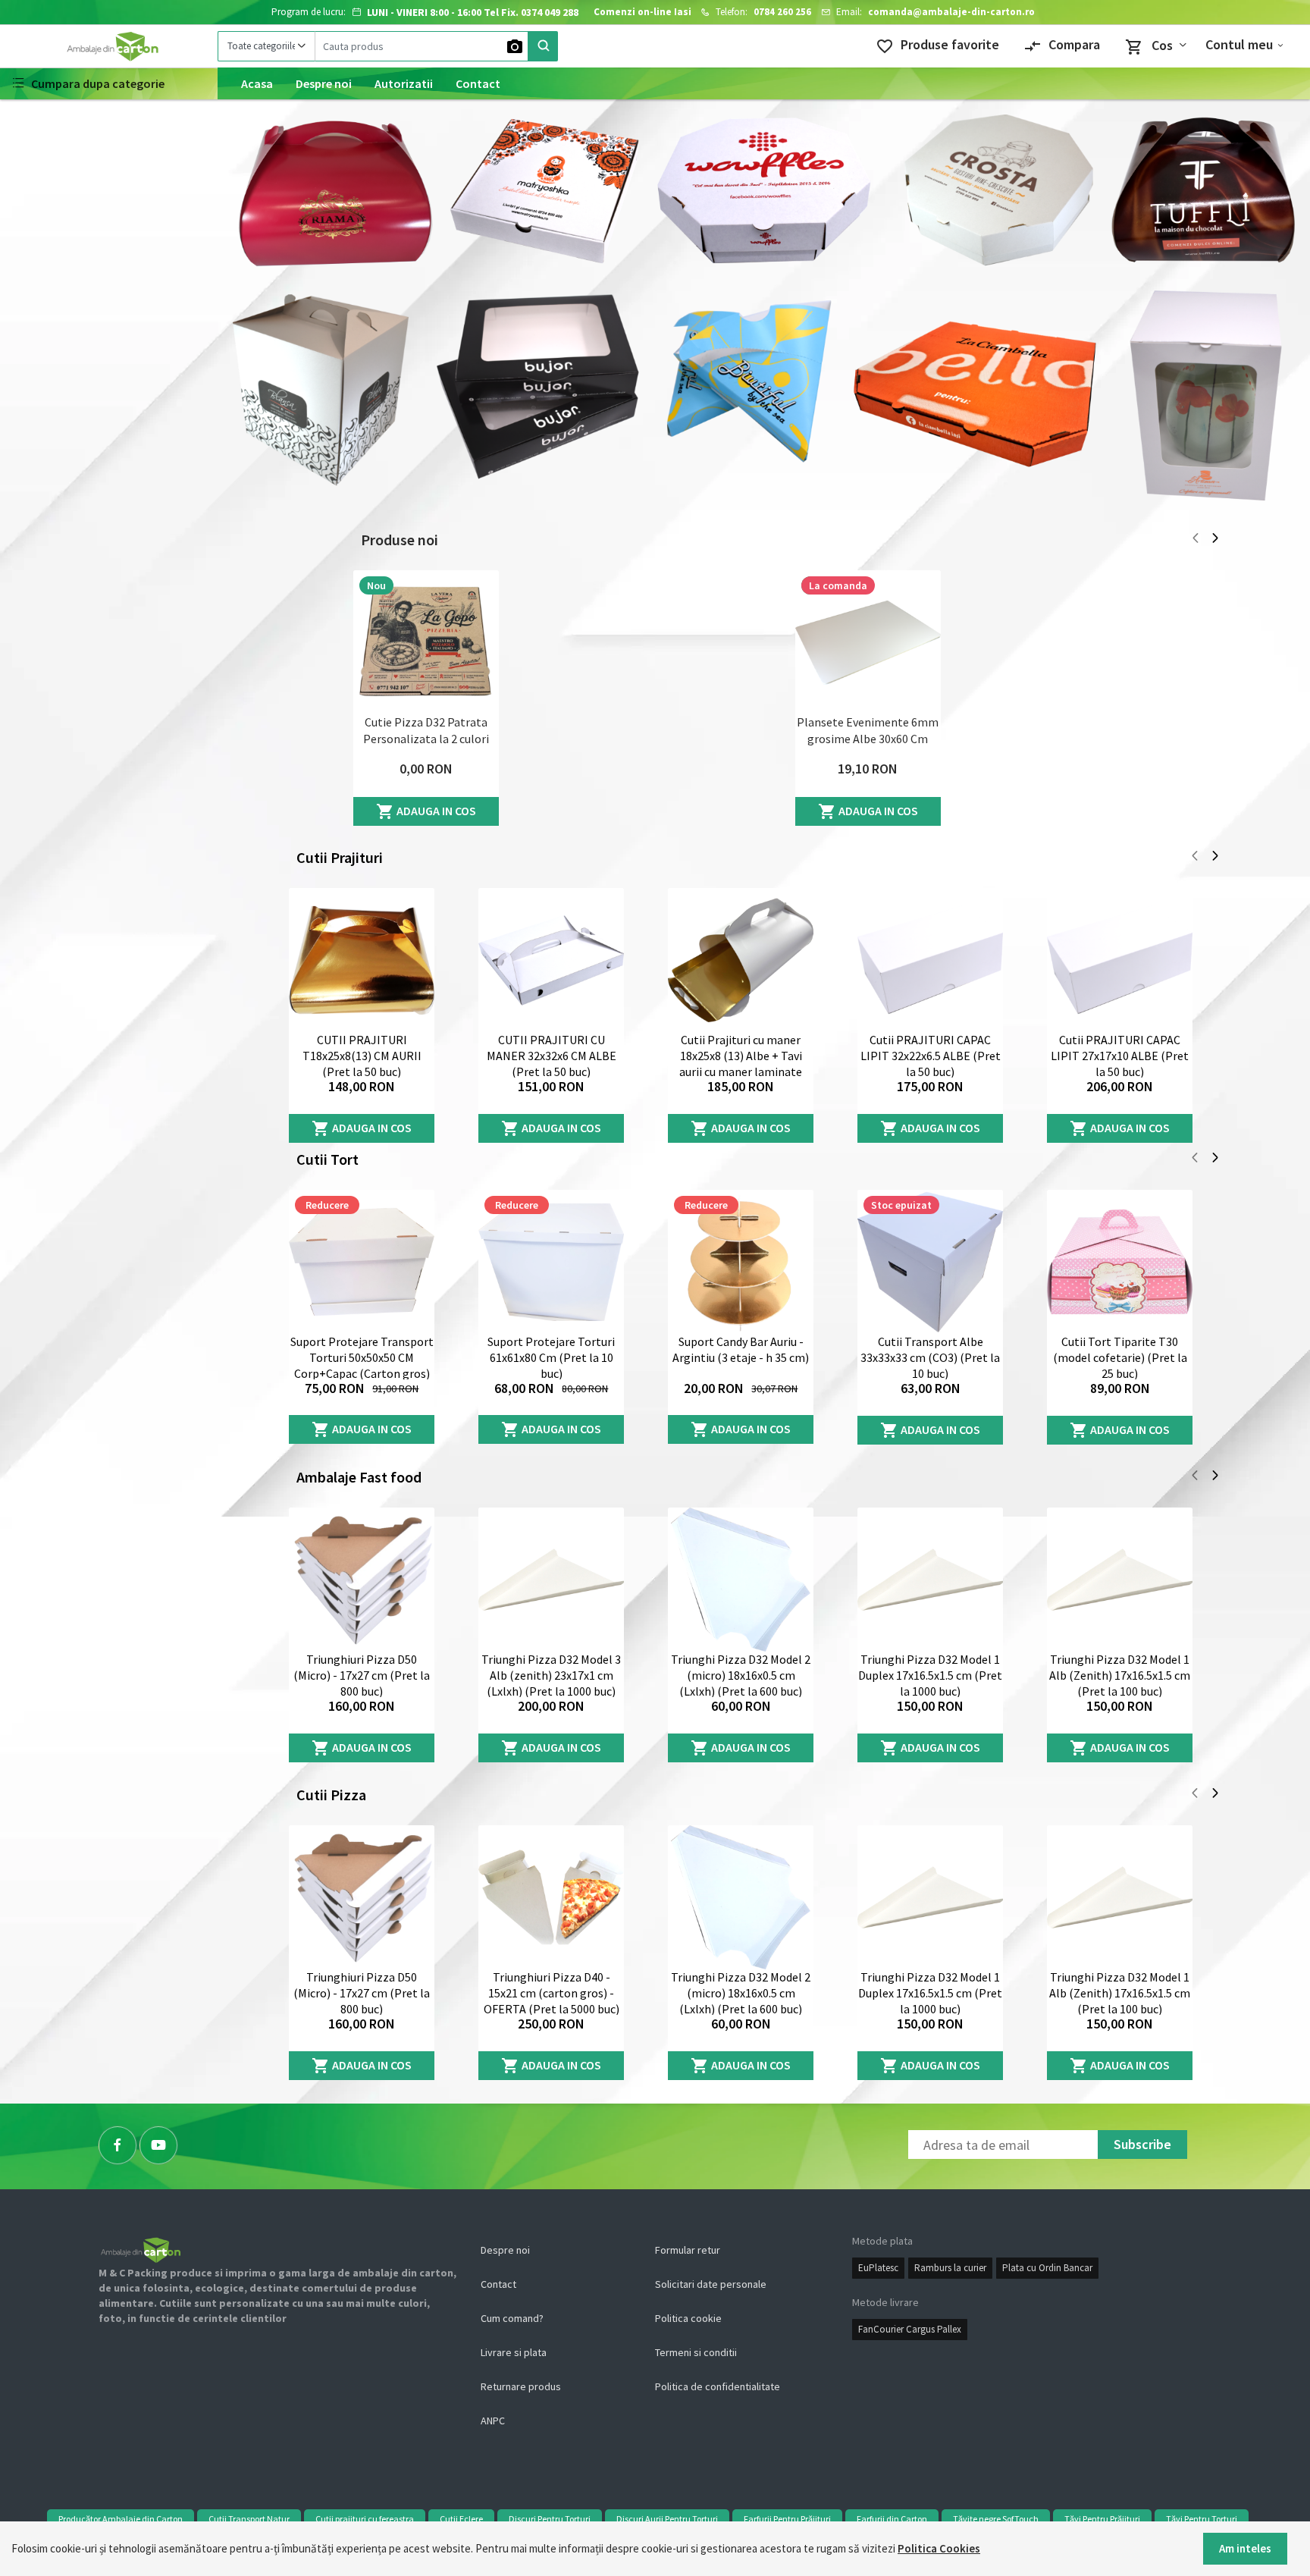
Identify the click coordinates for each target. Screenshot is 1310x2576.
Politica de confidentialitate (718, 2386)
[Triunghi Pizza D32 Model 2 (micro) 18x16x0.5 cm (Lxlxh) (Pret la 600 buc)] (741, 1580)
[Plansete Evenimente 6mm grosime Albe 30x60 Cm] (868, 642)
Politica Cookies (939, 2548)
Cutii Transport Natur (249, 2519)
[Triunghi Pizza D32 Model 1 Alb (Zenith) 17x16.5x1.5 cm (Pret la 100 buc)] (1120, 1580)
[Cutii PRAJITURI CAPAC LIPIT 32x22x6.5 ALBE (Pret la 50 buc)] (930, 960)
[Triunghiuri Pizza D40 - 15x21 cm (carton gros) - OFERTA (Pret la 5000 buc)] (551, 1897)
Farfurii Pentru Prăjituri (787, 2519)
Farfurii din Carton (892, 2519)
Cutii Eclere (461, 2519)
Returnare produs (521, 2386)
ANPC (493, 2421)
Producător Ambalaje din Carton (121, 2519)
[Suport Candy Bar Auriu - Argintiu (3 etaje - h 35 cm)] (741, 1262)
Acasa (257, 83)
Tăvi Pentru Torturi (1202, 2519)
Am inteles (1245, 2548)
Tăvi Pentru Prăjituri (1102, 2519)
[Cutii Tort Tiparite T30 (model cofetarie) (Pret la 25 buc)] (1120, 1262)
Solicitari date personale (711, 2284)
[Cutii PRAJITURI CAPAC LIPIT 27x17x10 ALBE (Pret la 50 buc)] (1120, 960)
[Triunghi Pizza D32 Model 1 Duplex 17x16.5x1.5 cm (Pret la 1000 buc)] (930, 1580)
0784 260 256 (782, 12)
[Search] (543, 46)
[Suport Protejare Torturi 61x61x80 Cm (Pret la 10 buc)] (551, 1262)
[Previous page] (1196, 540)
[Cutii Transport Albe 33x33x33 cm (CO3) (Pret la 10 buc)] (930, 1262)
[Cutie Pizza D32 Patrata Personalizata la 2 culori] (426, 642)
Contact (478, 83)
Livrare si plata (514, 2352)
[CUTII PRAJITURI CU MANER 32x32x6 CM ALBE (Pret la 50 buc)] (551, 960)
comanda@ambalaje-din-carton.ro (951, 12)
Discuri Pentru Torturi (550, 2519)
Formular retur (688, 2250)
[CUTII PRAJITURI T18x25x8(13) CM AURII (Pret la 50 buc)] (362, 960)
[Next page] (1215, 540)
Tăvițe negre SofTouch (996, 2519)
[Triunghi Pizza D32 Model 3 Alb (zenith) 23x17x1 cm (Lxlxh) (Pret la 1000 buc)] (551, 1580)
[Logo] (109, 46)
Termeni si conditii (696, 2352)
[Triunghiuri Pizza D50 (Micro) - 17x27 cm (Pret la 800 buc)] (362, 1580)
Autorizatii (404, 83)
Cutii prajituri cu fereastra (365, 2519)
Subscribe (1142, 2144)
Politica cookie (688, 2318)
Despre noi (324, 83)
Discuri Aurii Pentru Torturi (667, 2519)
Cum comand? (512, 2318)
